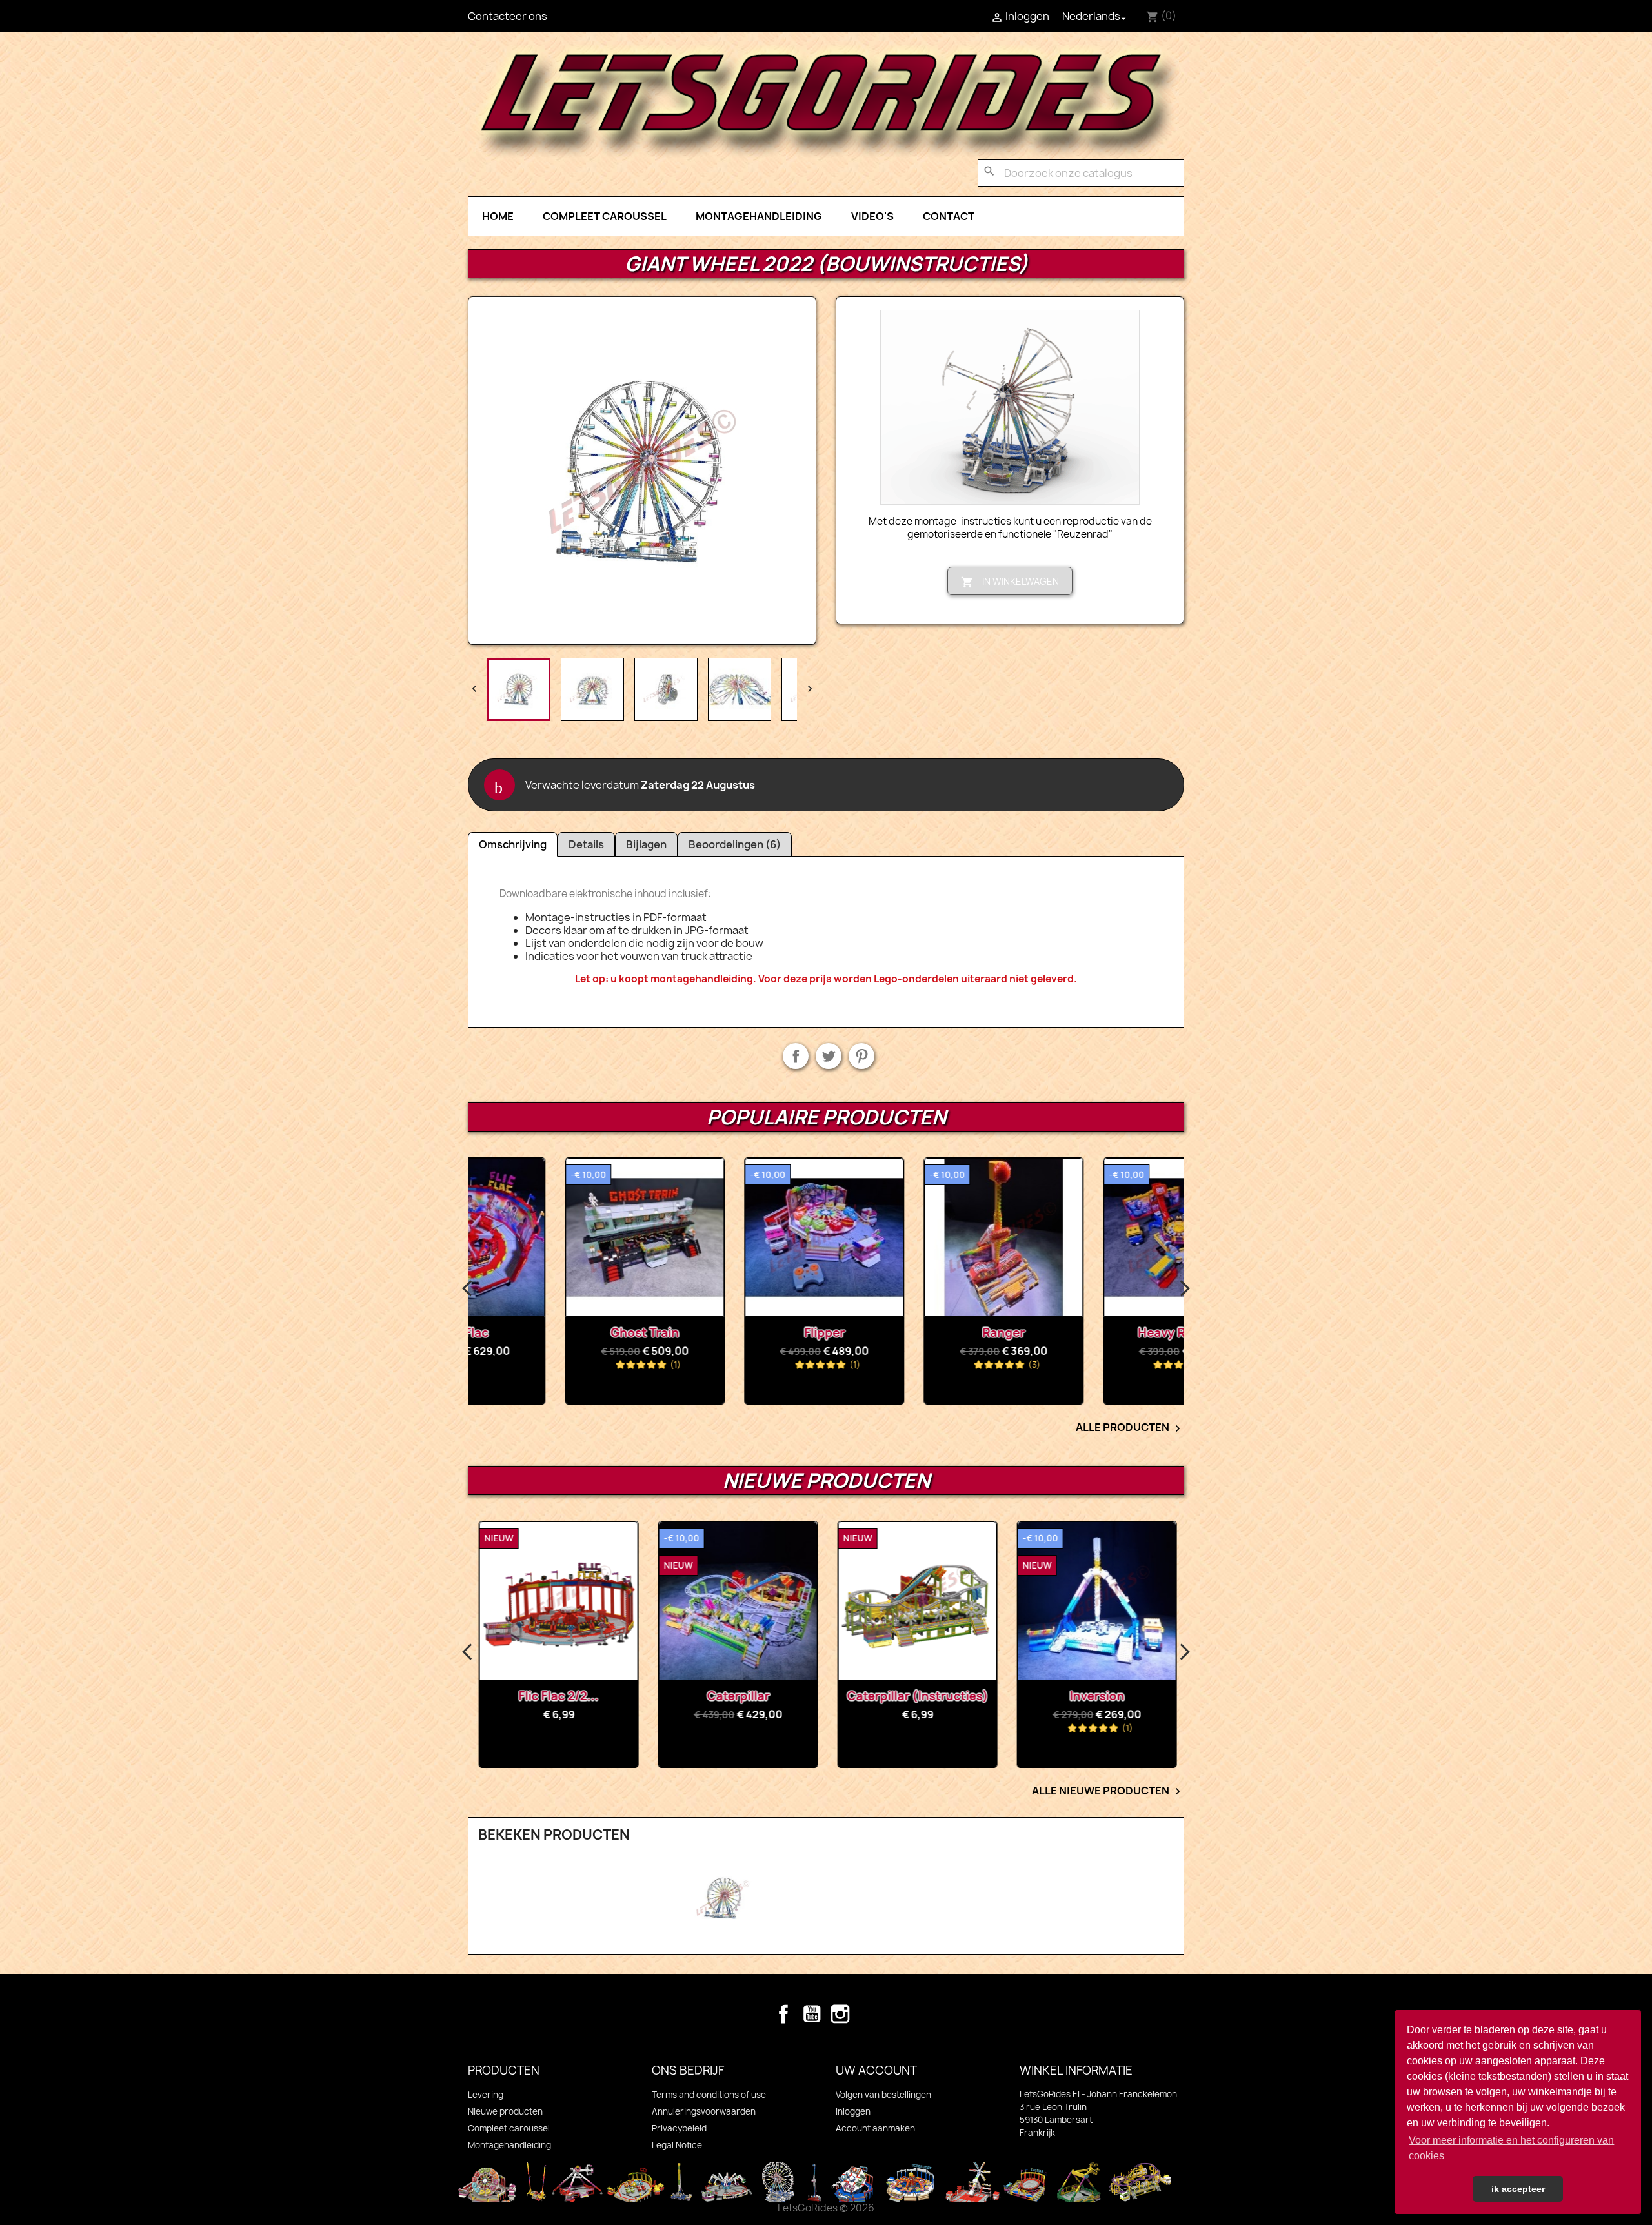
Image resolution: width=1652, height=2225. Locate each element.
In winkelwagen (1010, 582)
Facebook (783, 2014)
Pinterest (861, 1056)
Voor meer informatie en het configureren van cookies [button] (1511, 2148)
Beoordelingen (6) (735, 844)
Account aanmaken (875, 2128)
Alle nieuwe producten (1108, 1791)
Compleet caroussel (605, 216)
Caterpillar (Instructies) (917, 1696)
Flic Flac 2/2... (558, 1696)
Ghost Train (558, 1333)
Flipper (737, 1333)
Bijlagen (646, 844)
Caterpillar (737, 1696)
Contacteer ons (508, 16)
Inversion (1096, 1696)
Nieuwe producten (505, 2111)
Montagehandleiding (759, 216)
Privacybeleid (679, 2128)
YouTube (812, 2014)
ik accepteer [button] (1518, 2189)
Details (586, 844)
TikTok (869, 2014)
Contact (949, 216)
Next (1184, 1289)
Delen (796, 1056)
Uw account (876, 2070)
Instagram (840, 2014)
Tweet (829, 1056)
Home (498, 216)
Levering (486, 2095)
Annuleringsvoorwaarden (704, 2111)
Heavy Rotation (1096, 1333)
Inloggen (853, 2111)
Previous (468, 1289)
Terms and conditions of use (709, 2095)
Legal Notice (677, 2145)
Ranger (916, 1333)
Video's (872, 216)
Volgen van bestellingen (883, 2095)
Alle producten (1130, 1428)
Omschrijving (513, 844)
